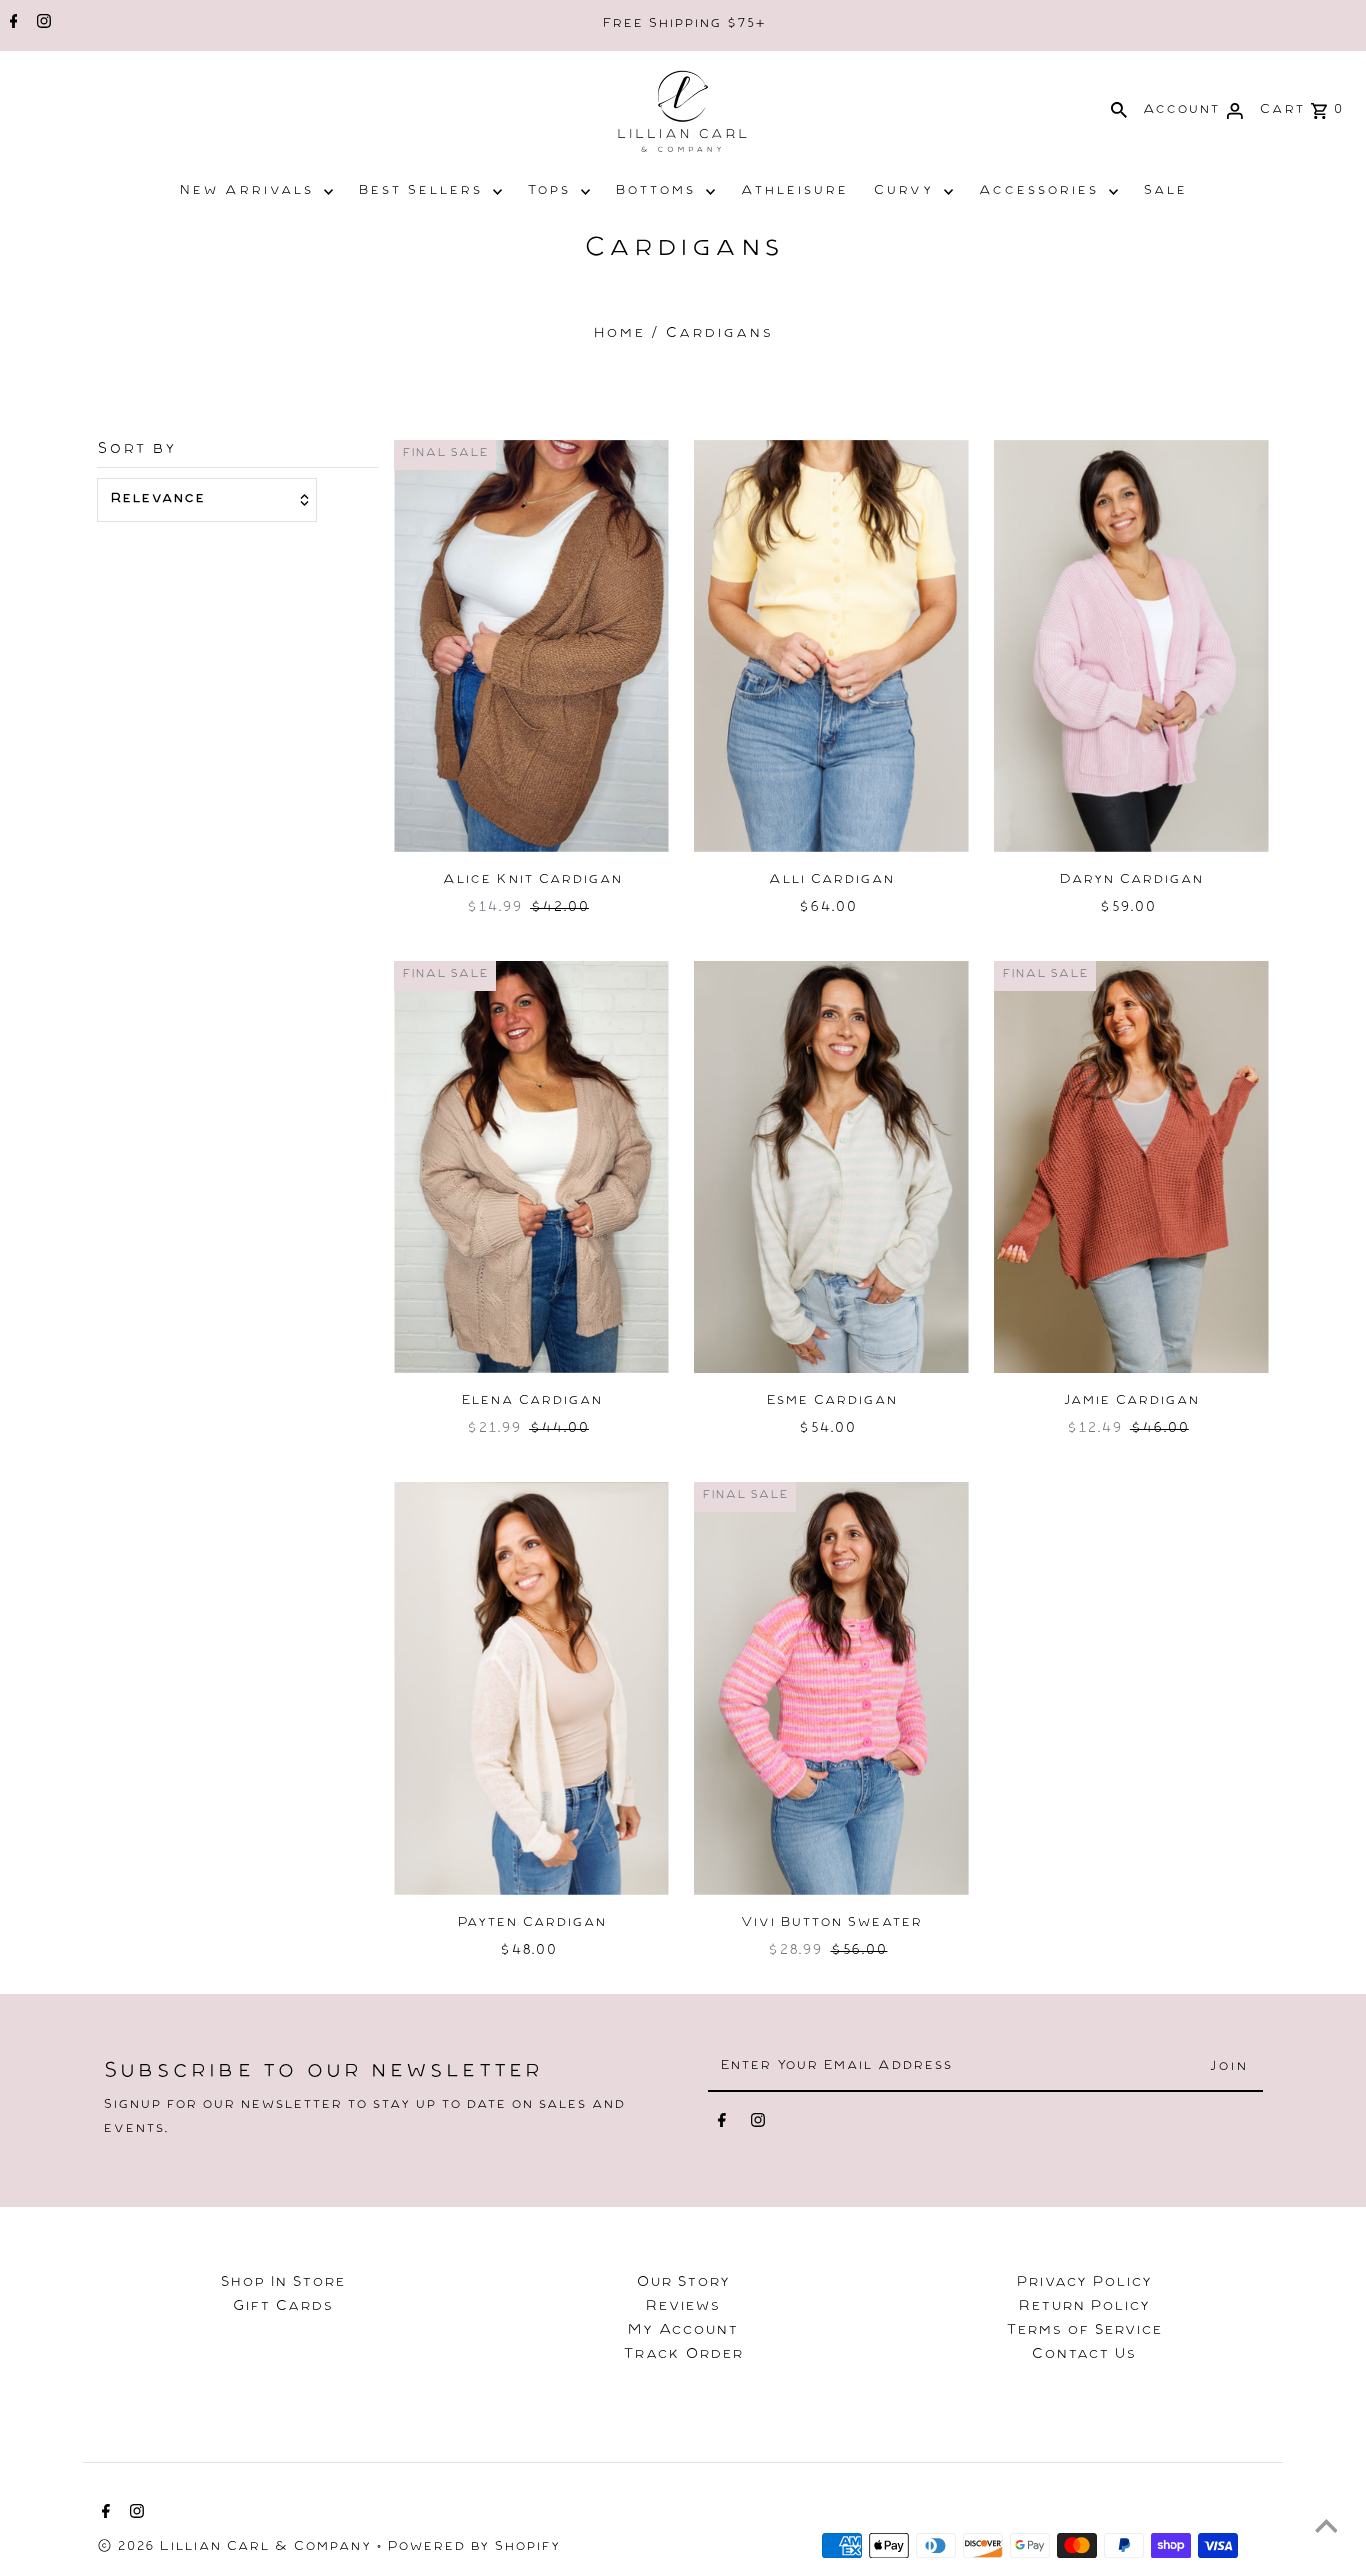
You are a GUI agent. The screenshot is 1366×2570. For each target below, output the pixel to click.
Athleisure (794, 192)
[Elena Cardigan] (531, 1167)
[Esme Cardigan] (831, 1167)
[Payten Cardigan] (531, 1688)
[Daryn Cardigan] (1131, 646)
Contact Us (1083, 2356)
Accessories (1038, 192)
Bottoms (655, 192)
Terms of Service (1084, 2332)
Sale (1165, 192)
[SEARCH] (1119, 111)
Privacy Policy (1084, 2284)
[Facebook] (11, 25)
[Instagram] (41, 25)
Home (619, 335)
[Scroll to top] (1326, 2530)
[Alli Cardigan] (831, 646)
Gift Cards (282, 2308)
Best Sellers (420, 192)
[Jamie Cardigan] (1131, 1167)
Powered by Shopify (473, 2548)
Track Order (683, 2356)
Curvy (903, 192)
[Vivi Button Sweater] (831, 1688)
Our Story (683, 2284)
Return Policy (1084, 2308)
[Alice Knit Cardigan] (531, 646)
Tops (548, 192)
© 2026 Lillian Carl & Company (236, 2548)
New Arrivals (246, 192)
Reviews (682, 2308)
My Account (682, 2332)
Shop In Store (282, 2284)
